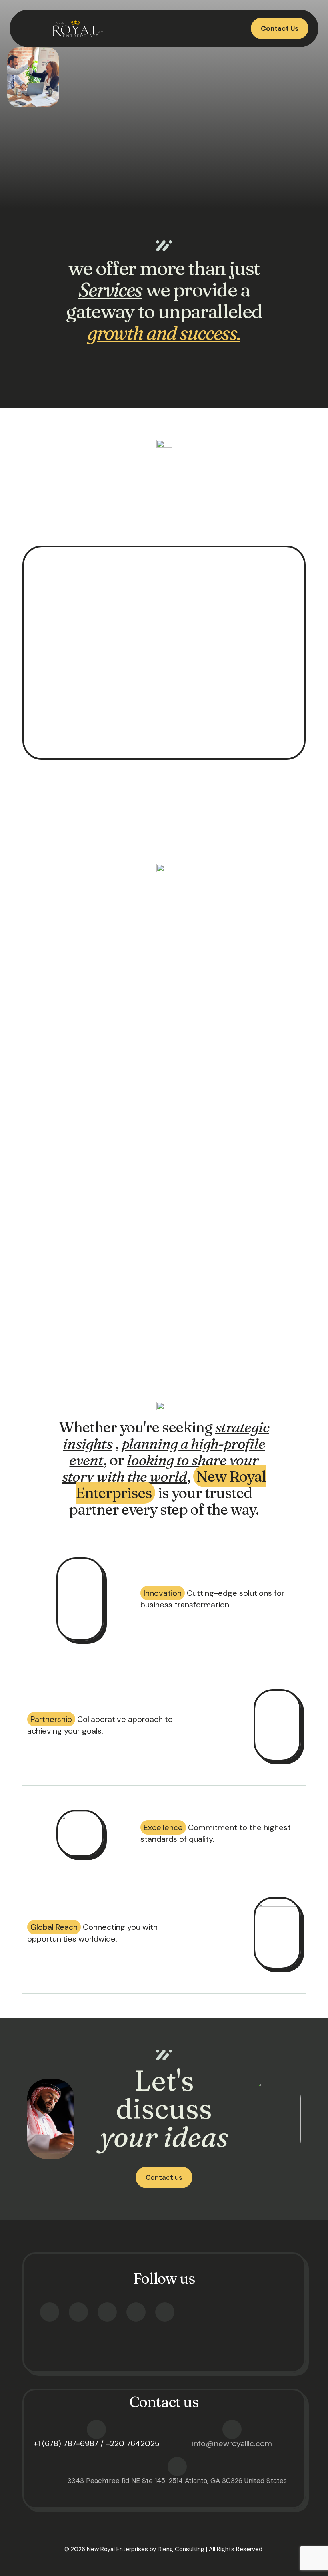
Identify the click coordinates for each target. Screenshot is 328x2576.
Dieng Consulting (181, 2549)
